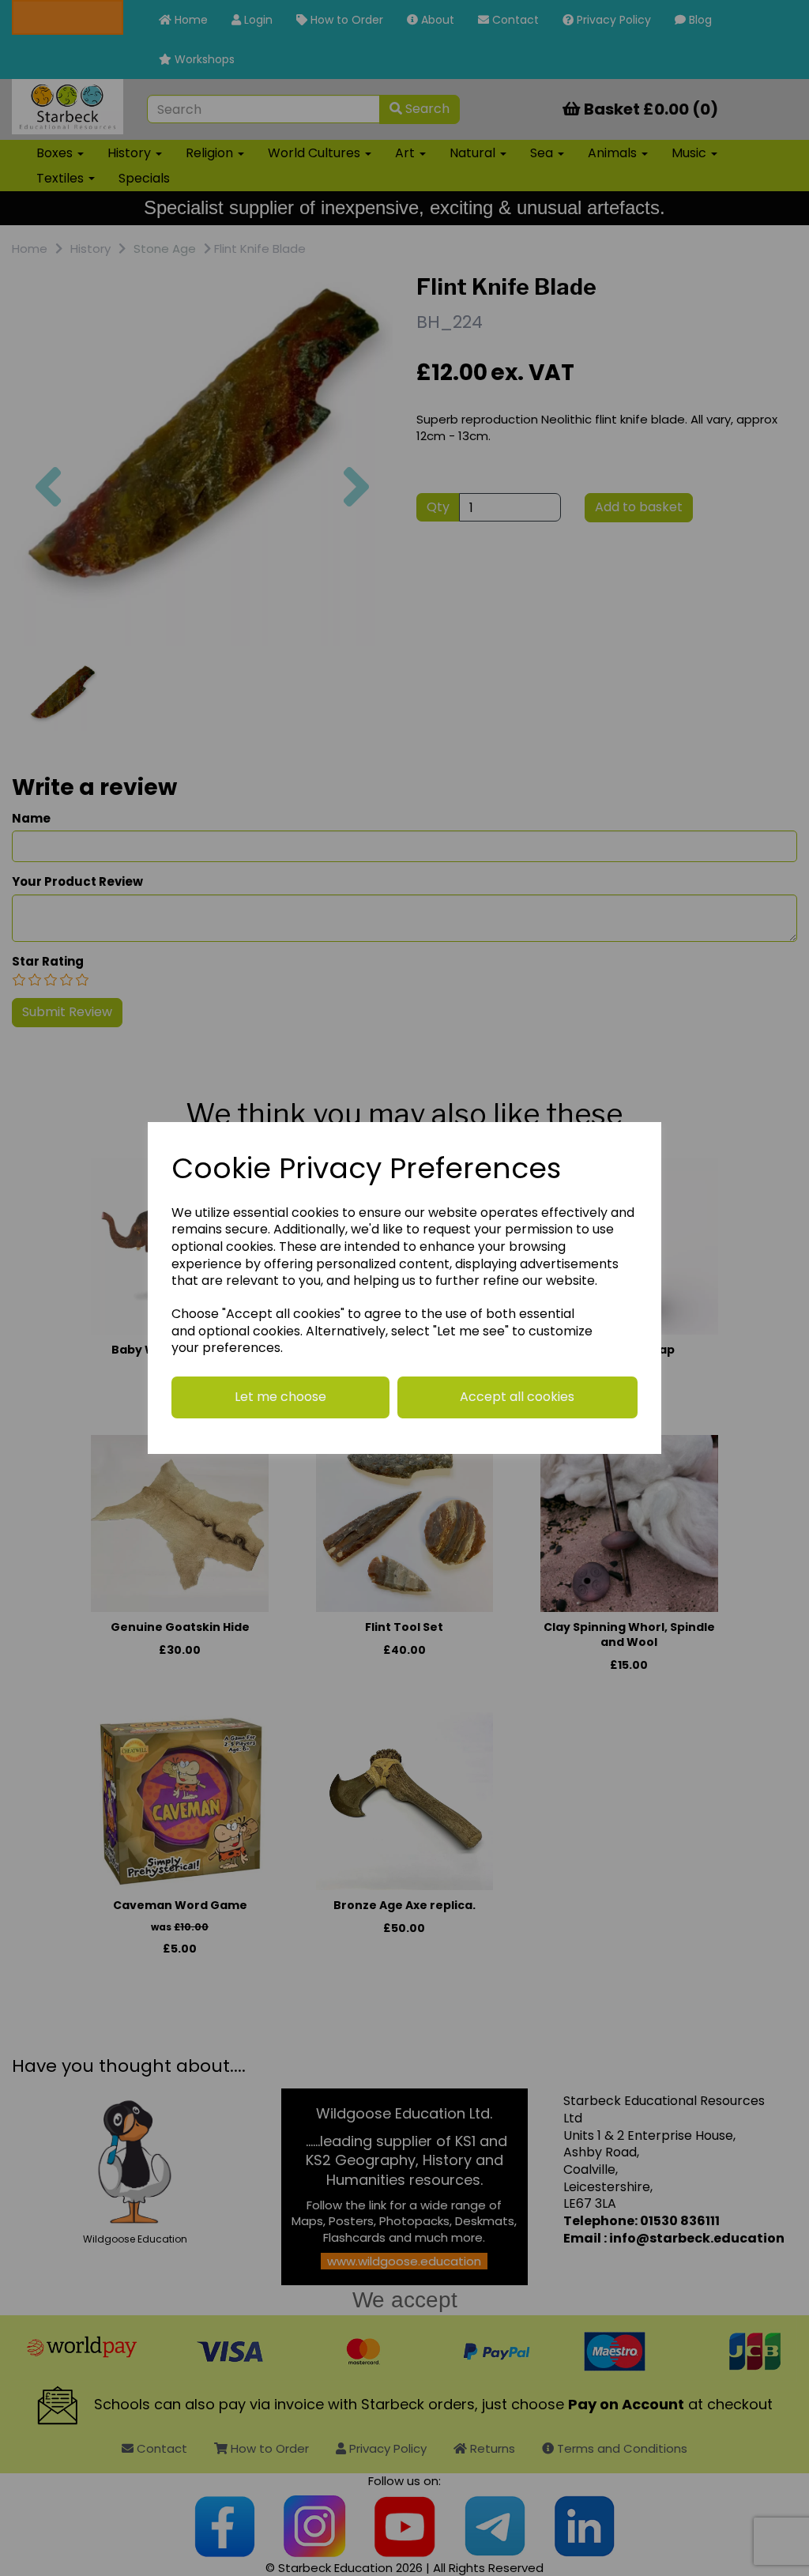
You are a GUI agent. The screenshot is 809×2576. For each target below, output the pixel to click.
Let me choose (280, 1397)
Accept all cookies (517, 1397)
